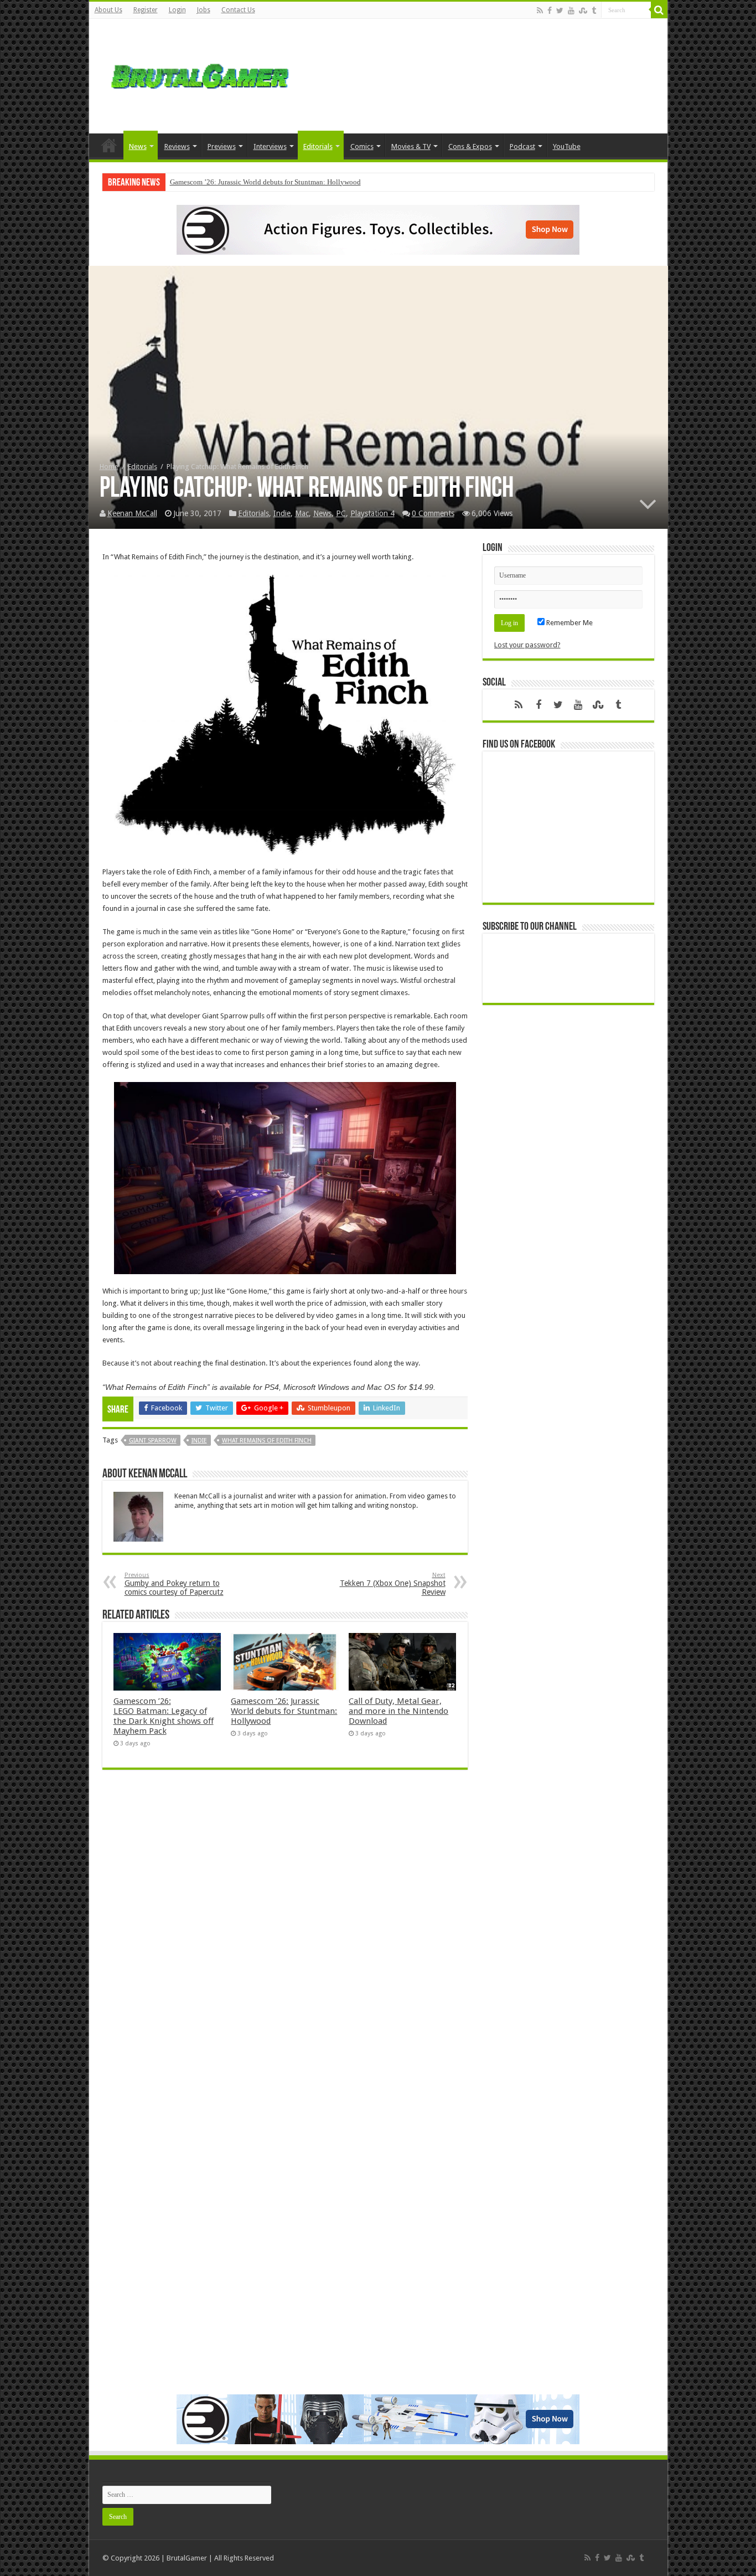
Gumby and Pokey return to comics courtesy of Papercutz (174, 1584)
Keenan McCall (132, 513)
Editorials (318, 146)
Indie (282, 513)
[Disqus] (285, 1939)
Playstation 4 (372, 513)
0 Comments (433, 513)
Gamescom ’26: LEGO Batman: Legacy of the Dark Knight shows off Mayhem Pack (164, 1716)
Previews (222, 146)
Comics (362, 146)
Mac (302, 513)
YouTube (567, 146)
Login (177, 10)
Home (109, 145)
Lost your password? (527, 645)
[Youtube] (571, 11)
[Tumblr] (594, 11)
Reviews (177, 146)
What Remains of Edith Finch (267, 1441)
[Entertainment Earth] (378, 229)
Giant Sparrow (153, 1441)
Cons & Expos (470, 146)
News (138, 146)
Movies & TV (411, 146)
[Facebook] (550, 11)
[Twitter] (560, 11)
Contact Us (238, 10)
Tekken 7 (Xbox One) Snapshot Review (393, 1584)
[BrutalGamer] (200, 74)
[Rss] (540, 11)
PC (341, 513)
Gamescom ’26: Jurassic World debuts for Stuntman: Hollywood (265, 182)
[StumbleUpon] (583, 11)
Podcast (522, 146)
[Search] (659, 10)
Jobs (204, 10)
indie (199, 1441)
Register (146, 10)
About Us (108, 10)
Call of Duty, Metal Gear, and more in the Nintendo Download (398, 1711)
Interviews (270, 146)
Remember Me (569, 623)
